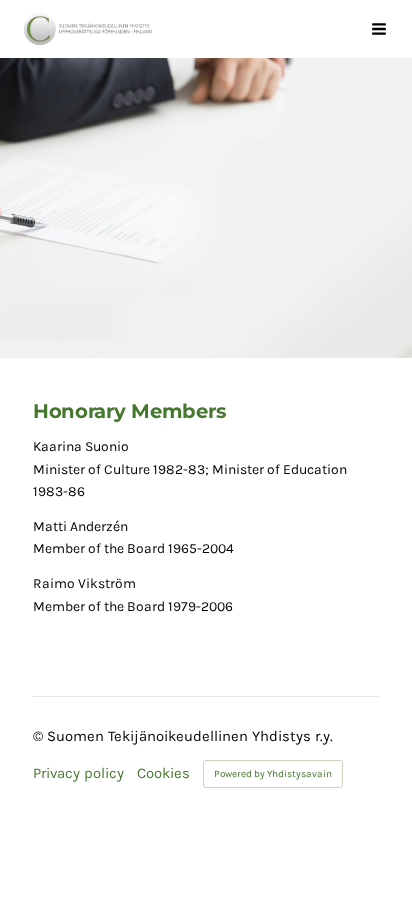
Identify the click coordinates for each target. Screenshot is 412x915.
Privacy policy (78, 773)
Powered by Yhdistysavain (273, 774)
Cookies (163, 773)
